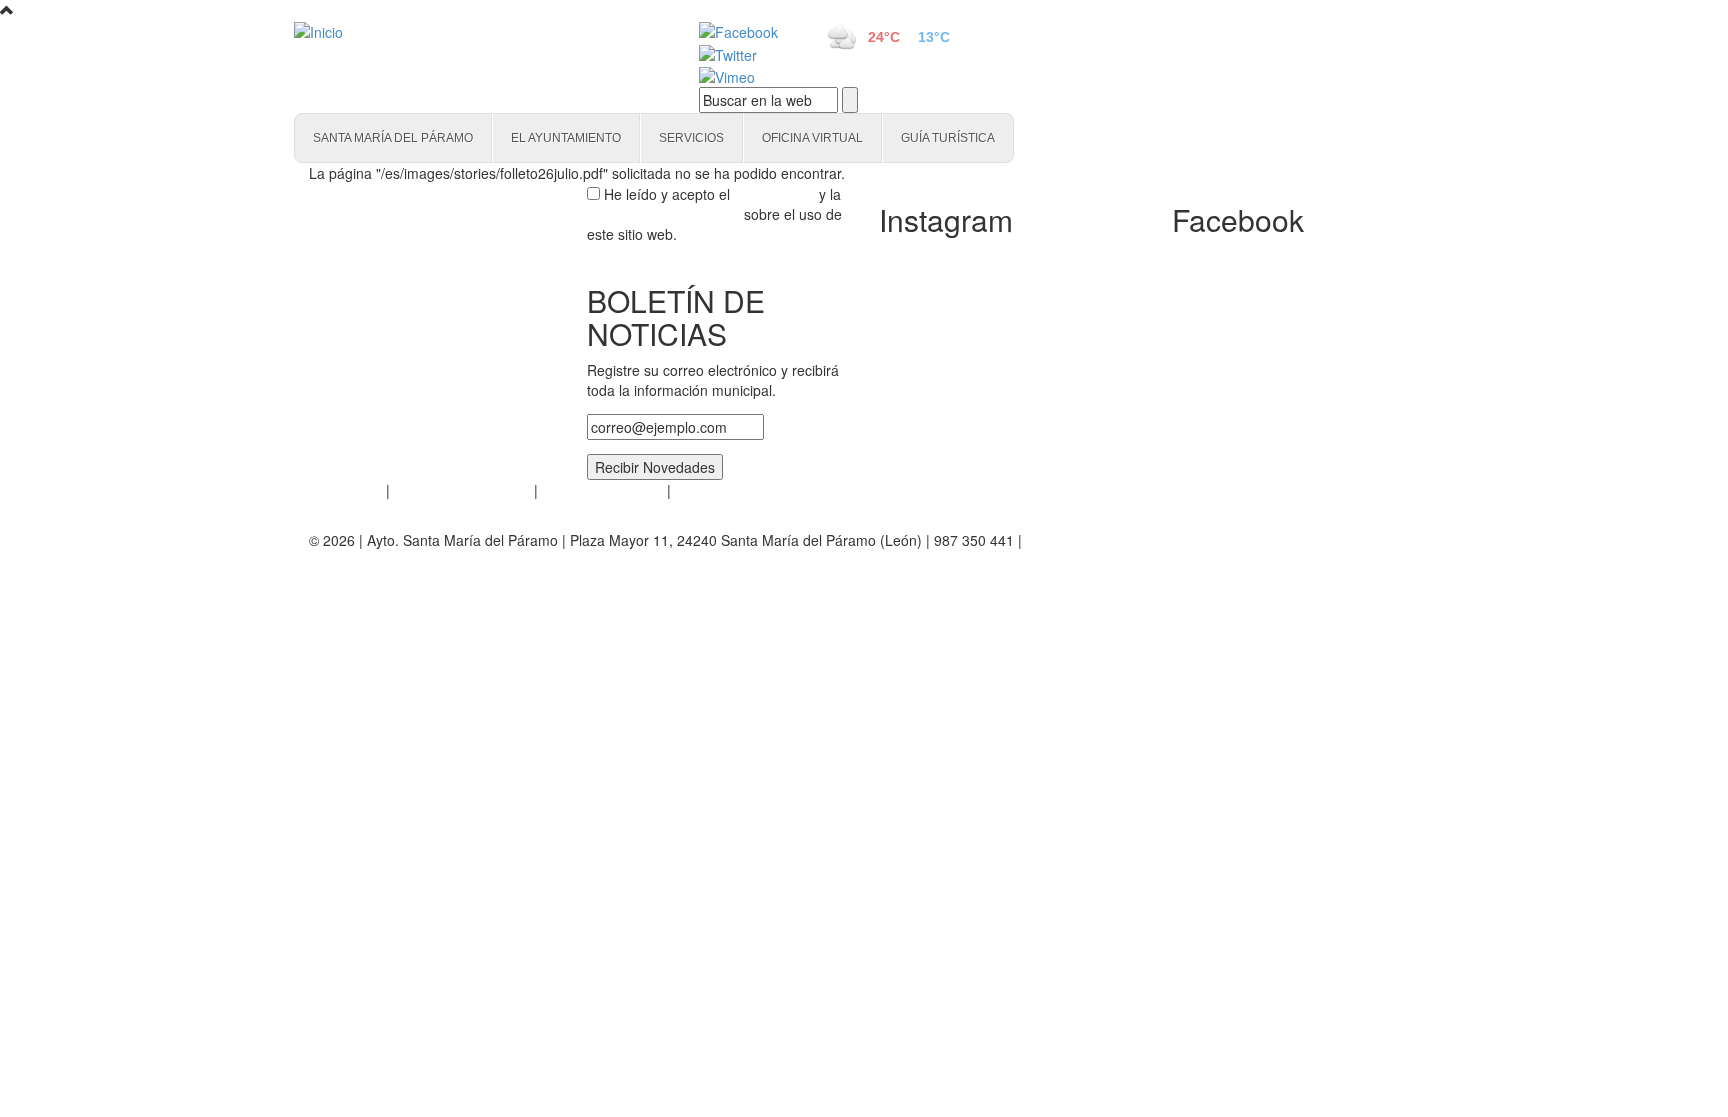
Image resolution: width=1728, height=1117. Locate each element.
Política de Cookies (602, 490)
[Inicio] (474, 31)
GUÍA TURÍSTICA (948, 138)
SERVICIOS (691, 138)
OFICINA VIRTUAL (812, 138)
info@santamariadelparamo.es (1123, 540)
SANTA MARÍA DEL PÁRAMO (393, 138)
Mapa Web (709, 490)
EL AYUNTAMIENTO (566, 138)
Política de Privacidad (462, 490)
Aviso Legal (345, 490)
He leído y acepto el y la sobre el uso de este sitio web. (714, 214)
